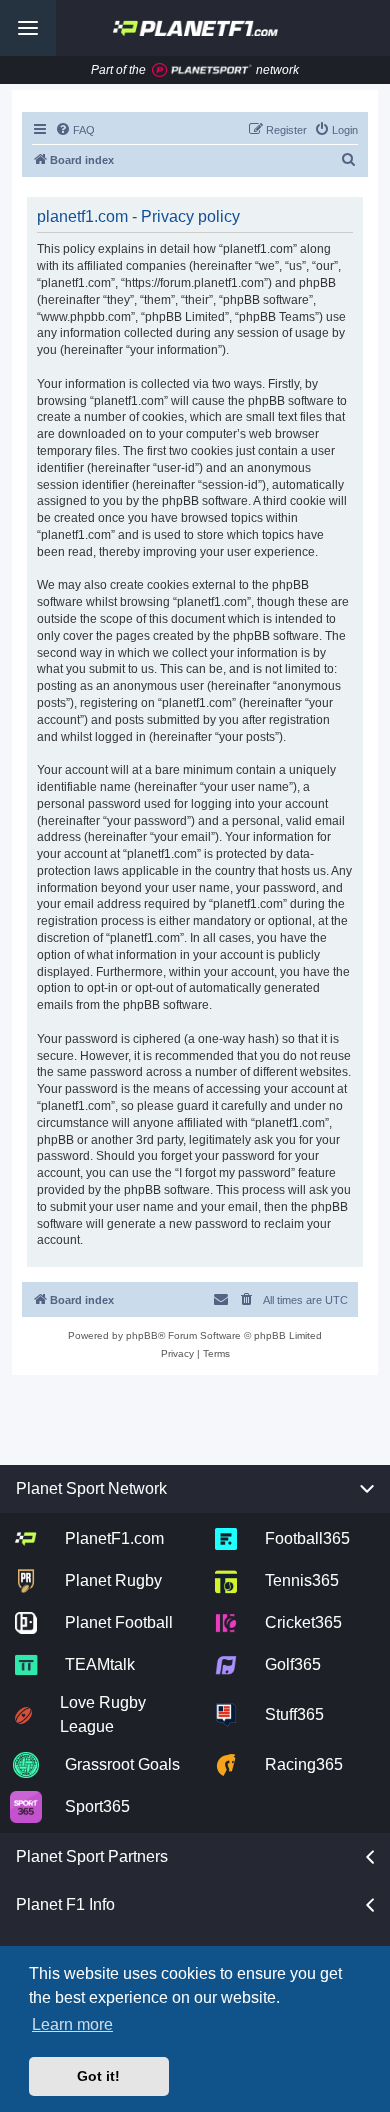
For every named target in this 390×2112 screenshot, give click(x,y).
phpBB (142, 1335)
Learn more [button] (72, 2024)
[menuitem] (75, 130)
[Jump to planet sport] (202, 70)
